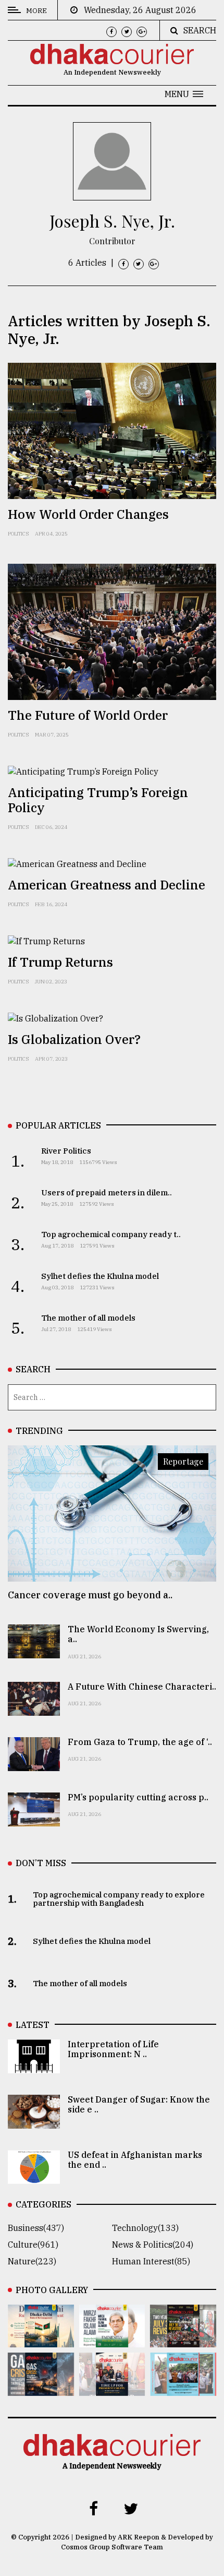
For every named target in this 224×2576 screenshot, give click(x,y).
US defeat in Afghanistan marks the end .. (135, 2160)
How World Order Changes (88, 514)
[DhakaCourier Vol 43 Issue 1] (112, 2389)
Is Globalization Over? (74, 1039)
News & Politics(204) (153, 2245)
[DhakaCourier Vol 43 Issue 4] (112, 2340)
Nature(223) (32, 2261)
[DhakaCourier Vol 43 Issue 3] (183, 2340)
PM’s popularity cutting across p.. (138, 1797)
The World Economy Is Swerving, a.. (138, 1634)
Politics (18, 534)
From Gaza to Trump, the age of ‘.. (140, 1742)
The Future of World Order (88, 715)
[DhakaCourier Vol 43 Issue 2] (41, 2389)
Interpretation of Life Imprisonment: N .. (113, 2049)
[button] (184, 94)
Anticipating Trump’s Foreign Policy (98, 800)
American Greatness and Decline (107, 885)
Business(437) (36, 2228)
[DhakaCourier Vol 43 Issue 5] (41, 2340)
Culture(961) (33, 2245)
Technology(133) (145, 2228)
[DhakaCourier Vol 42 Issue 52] (183, 2389)
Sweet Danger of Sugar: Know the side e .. (139, 2104)
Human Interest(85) (151, 2261)
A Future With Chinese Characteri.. (142, 1687)
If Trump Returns (60, 962)
